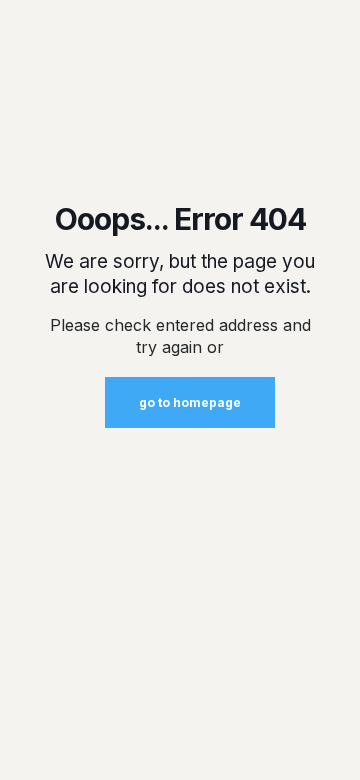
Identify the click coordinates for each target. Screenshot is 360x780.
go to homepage (190, 402)
